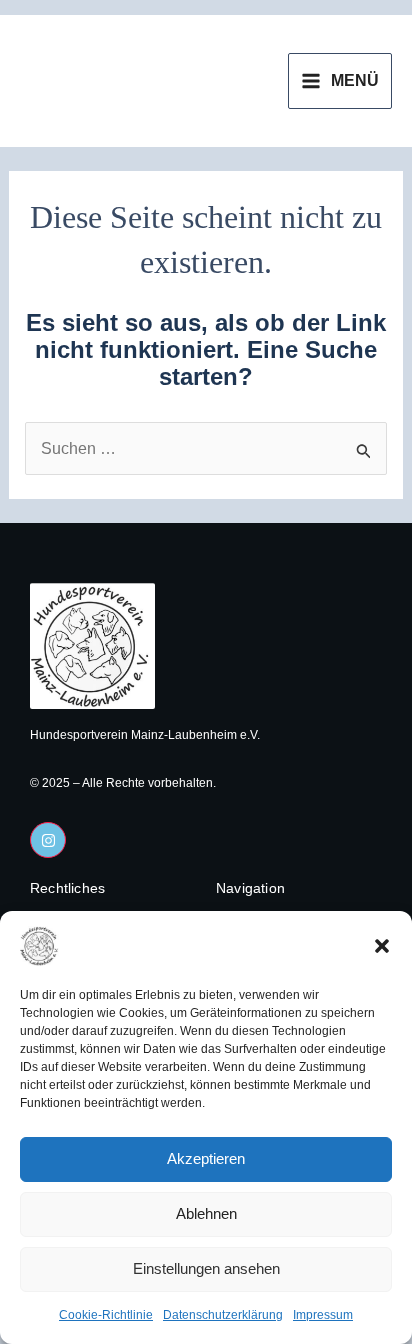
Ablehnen (206, 1213)
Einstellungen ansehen (206, 1268)
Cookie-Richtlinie (106, 1315)
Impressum (323, 1315)
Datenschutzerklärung (223, 1315)
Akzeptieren (206, 1158)
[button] (382, 946)
